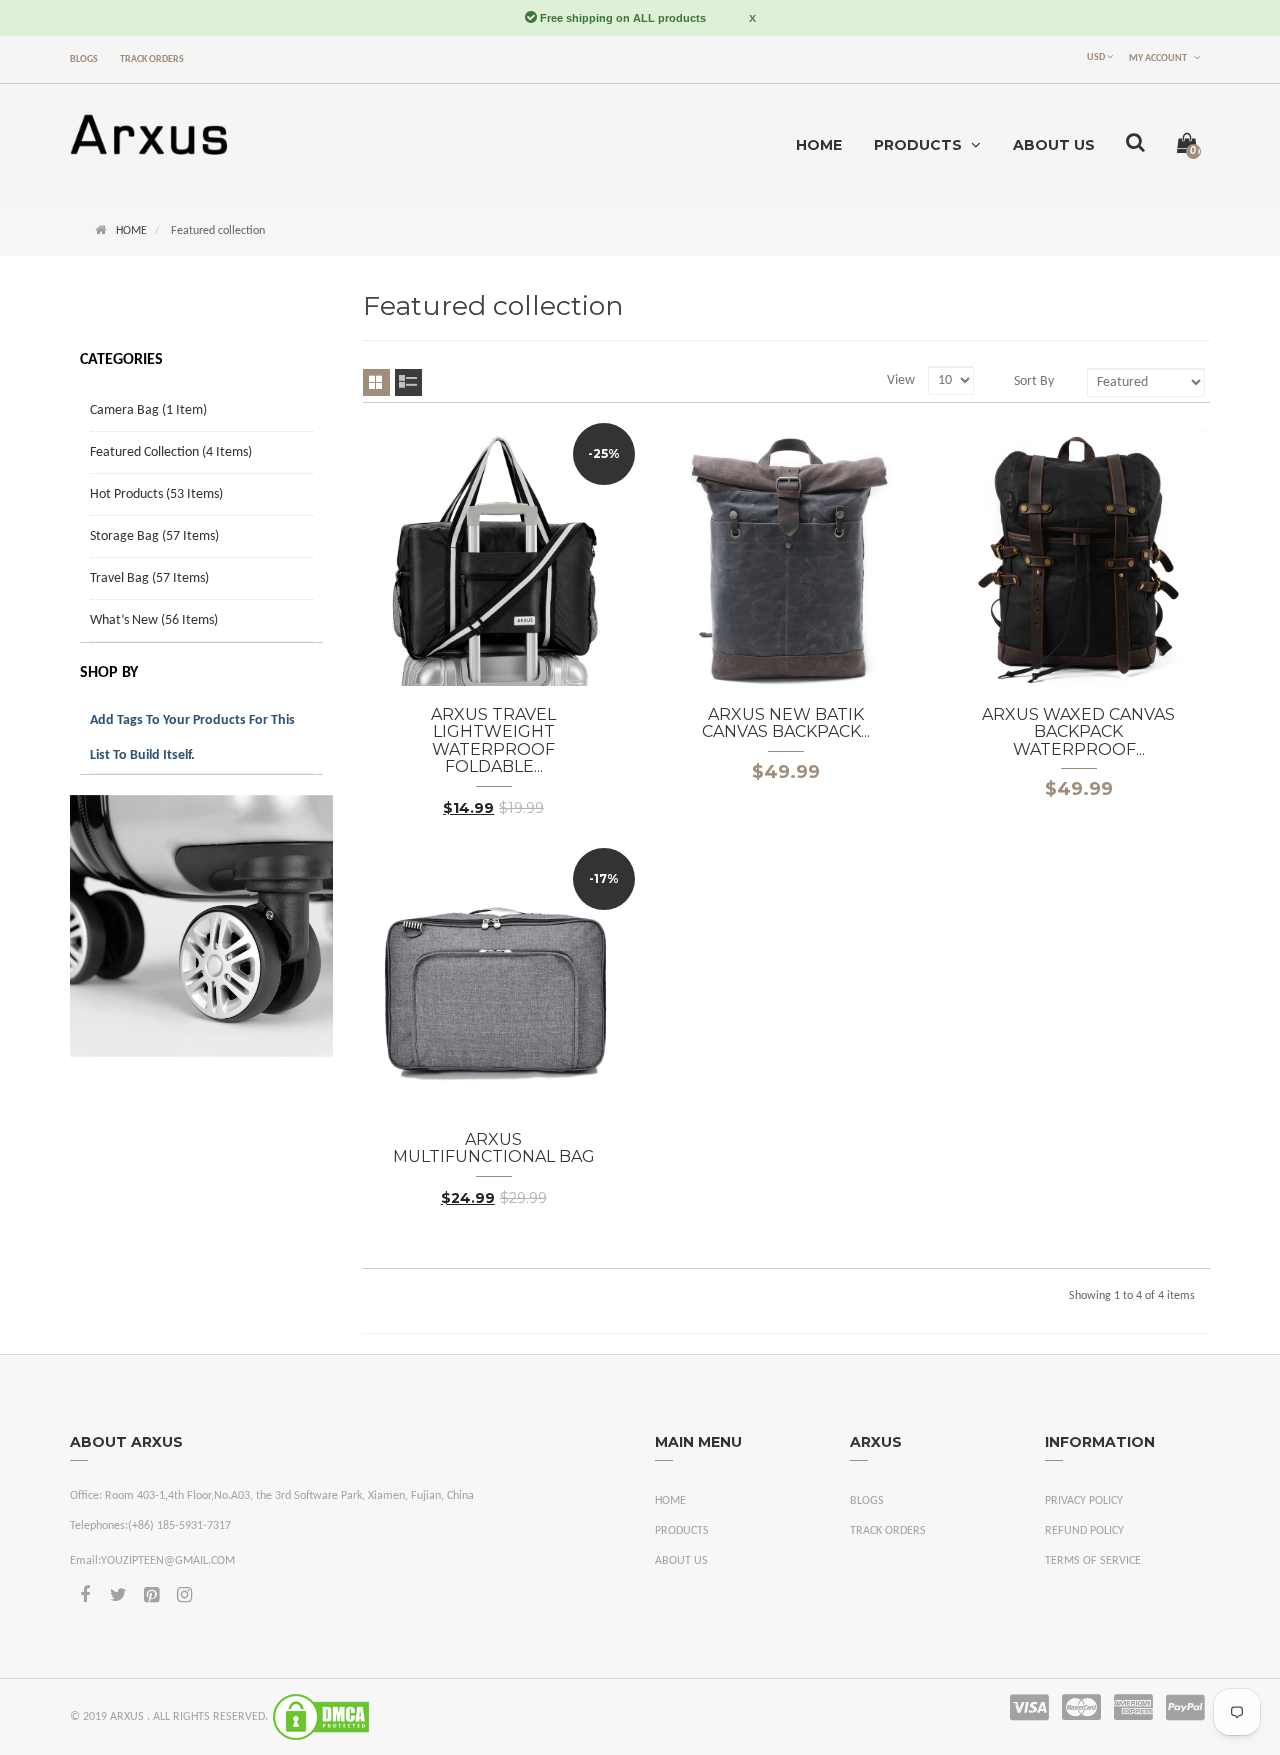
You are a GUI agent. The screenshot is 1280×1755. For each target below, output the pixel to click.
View (901, 380)
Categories (121, 360)
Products (682, 1531)
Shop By (109, 673)
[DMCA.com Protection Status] (321, 1717)
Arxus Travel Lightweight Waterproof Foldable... (493, 741)
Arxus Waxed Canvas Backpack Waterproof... (1078, 732)
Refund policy (1084, 1531)
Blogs (84, 59)
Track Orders (152, 59)
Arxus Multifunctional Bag (494, 1148)
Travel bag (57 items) (149, 578)
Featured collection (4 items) (171, 452)
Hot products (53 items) (156, 494)
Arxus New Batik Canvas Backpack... (786, 723)
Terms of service (1093, 1561)
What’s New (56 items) (154, 620)
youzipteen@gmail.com (168, 1561)
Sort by (1034, 381)
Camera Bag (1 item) (148, 410)
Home (131, 231)
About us (681, 1561)
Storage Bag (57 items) (154, 536)
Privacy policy (1084, 1501)
